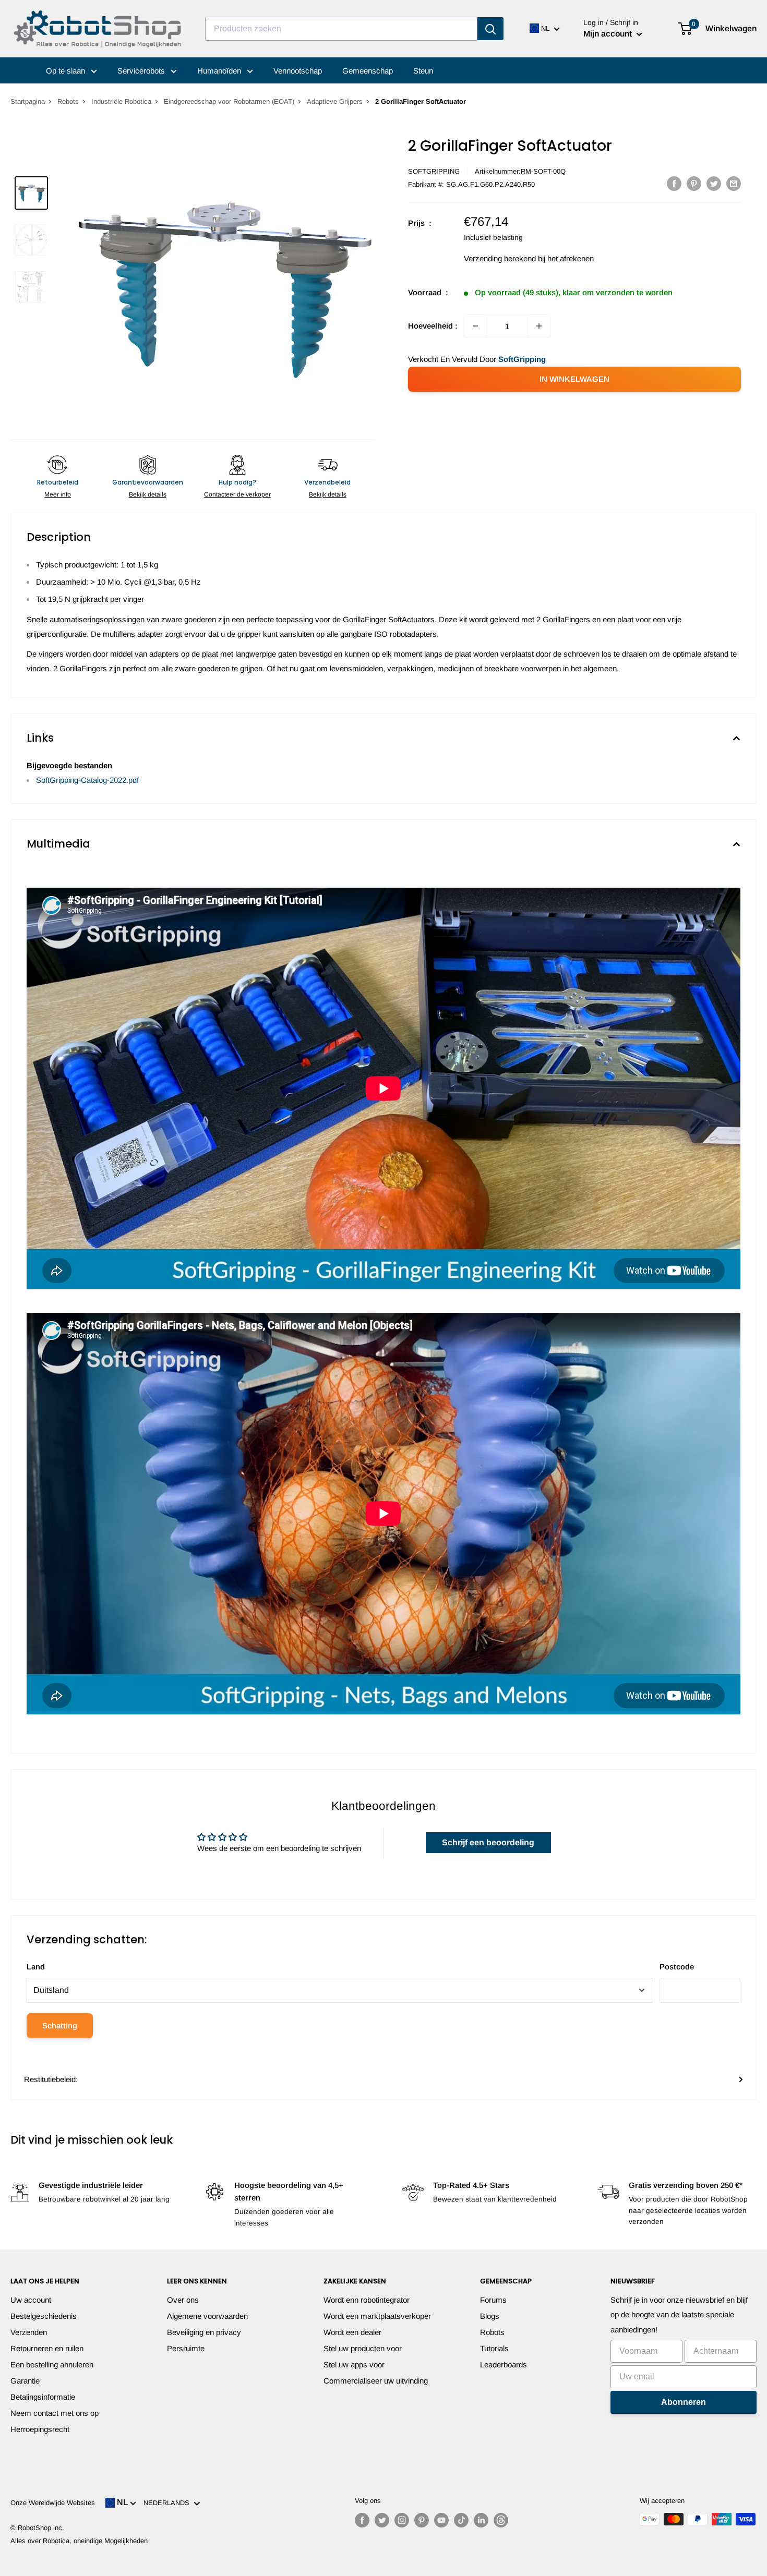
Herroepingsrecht (40, 2429)
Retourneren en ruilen (47, 2348)
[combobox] (341, 29)
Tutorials (494, 2348)
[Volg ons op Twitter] (382, 2520)
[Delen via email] (734, 183)
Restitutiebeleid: (51, 2079)
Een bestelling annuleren (52, 2365)
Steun (423, 71)
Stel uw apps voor (354, 2365)
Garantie (25, 2381)
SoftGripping (434, 171)
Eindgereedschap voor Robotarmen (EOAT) (229, 101)
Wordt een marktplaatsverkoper (377, 2316)
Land (36, 1967)
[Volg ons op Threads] (501, 2520)
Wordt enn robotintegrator (367, 2300)
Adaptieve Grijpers (335, 101)
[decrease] (475, 326)
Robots (68, 101)
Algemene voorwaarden (207, 2316)
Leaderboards (504, 2365)
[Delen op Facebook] (674, 183)
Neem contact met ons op (55, 2413)
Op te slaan (67, 71)
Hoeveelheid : (433, 326)
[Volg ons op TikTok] (461, 2520)
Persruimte (186, 2348)
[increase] (539, 326)
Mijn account (609, 34)
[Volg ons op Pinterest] (422, 2520)
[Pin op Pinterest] (694, 183)
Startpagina (28, 101)
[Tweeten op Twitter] (714, 183)
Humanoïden (220, 71)
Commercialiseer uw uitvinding (376, 2381)
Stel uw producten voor (363, 2348)
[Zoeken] (490, 29)
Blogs (490, 2316)
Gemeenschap (368, 71)
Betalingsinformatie (43, 2397)
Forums (493, 2300)
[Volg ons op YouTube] (441, 2520)
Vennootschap (298, 71)
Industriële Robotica (121, 101)
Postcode (677, 1967)
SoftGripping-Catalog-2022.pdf (87, 780)
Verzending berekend (500, 258)
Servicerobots (142, 71)
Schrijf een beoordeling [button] (488, 1842)
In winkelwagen (574, 379)
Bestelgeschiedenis (44, 2316)
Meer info (58, 494)
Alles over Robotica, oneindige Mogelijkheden (79, 2541)
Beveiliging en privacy (204, 2332)
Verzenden (29, 2332)
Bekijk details (148, 494)
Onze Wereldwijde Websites (53, 2503)
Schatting (60, 2025)
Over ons (183, 2300)
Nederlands (169, 2503)
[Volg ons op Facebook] (362, 2520)
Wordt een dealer (352, 2332)
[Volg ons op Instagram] (402, 2520)
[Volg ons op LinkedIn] (481, 2520)
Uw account (31, 2300)
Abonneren (684, 2402)
